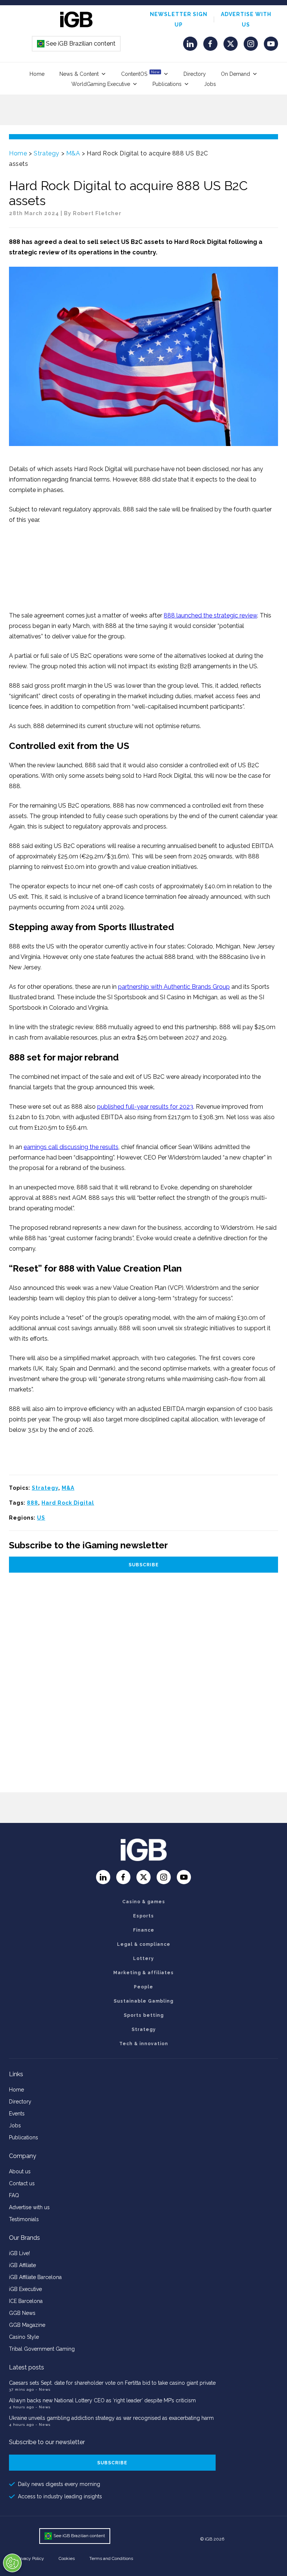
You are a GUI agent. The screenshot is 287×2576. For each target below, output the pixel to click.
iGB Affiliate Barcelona (35, 2277)
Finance (144, 1930)
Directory (195, 74)
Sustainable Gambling (143, 2001)
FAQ (14, 2195)
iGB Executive (25, 2289)
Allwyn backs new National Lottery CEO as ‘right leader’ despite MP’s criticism (102, 2400)
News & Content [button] (79, 74)
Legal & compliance (144, 1944)
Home (37, 74)
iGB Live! (19, 2253)
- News (43, 2389)
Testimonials (24, 2219)
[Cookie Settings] (12, 2563)
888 (33, 1503)
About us (20, 2171)
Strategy (47, 153)
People (143, 1987)
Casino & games (144, 1902)
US (41, 1518)
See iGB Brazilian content (77, 44)
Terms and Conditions (111, 2558)
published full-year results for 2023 (145, 1107)
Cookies (67, 2558)
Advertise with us (29, 2207)
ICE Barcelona (26, 2301)
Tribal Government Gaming (42, 2349)
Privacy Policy (30, 2558)
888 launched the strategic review (210, 615)
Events (17, 2114)
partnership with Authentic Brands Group (174, 987)
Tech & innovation (144, 2044)
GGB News (22, 2313)
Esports (143, 1916)
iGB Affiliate (22, 2265)
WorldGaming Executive (101, 84)
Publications (167, 84)
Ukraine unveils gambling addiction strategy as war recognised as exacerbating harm (112, 2418)
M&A (73, 153)
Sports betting (144, 2015)
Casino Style (24, 2337)
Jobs (210, 84)
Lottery (143, 1959)
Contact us (22, 2183)
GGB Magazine (27, 2325)
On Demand (235, 74)
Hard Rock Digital (68, 1503)
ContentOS (140, 73)
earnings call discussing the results (71, 1147)
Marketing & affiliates (143, 1973)
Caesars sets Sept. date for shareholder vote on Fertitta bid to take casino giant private (112, 2383)
